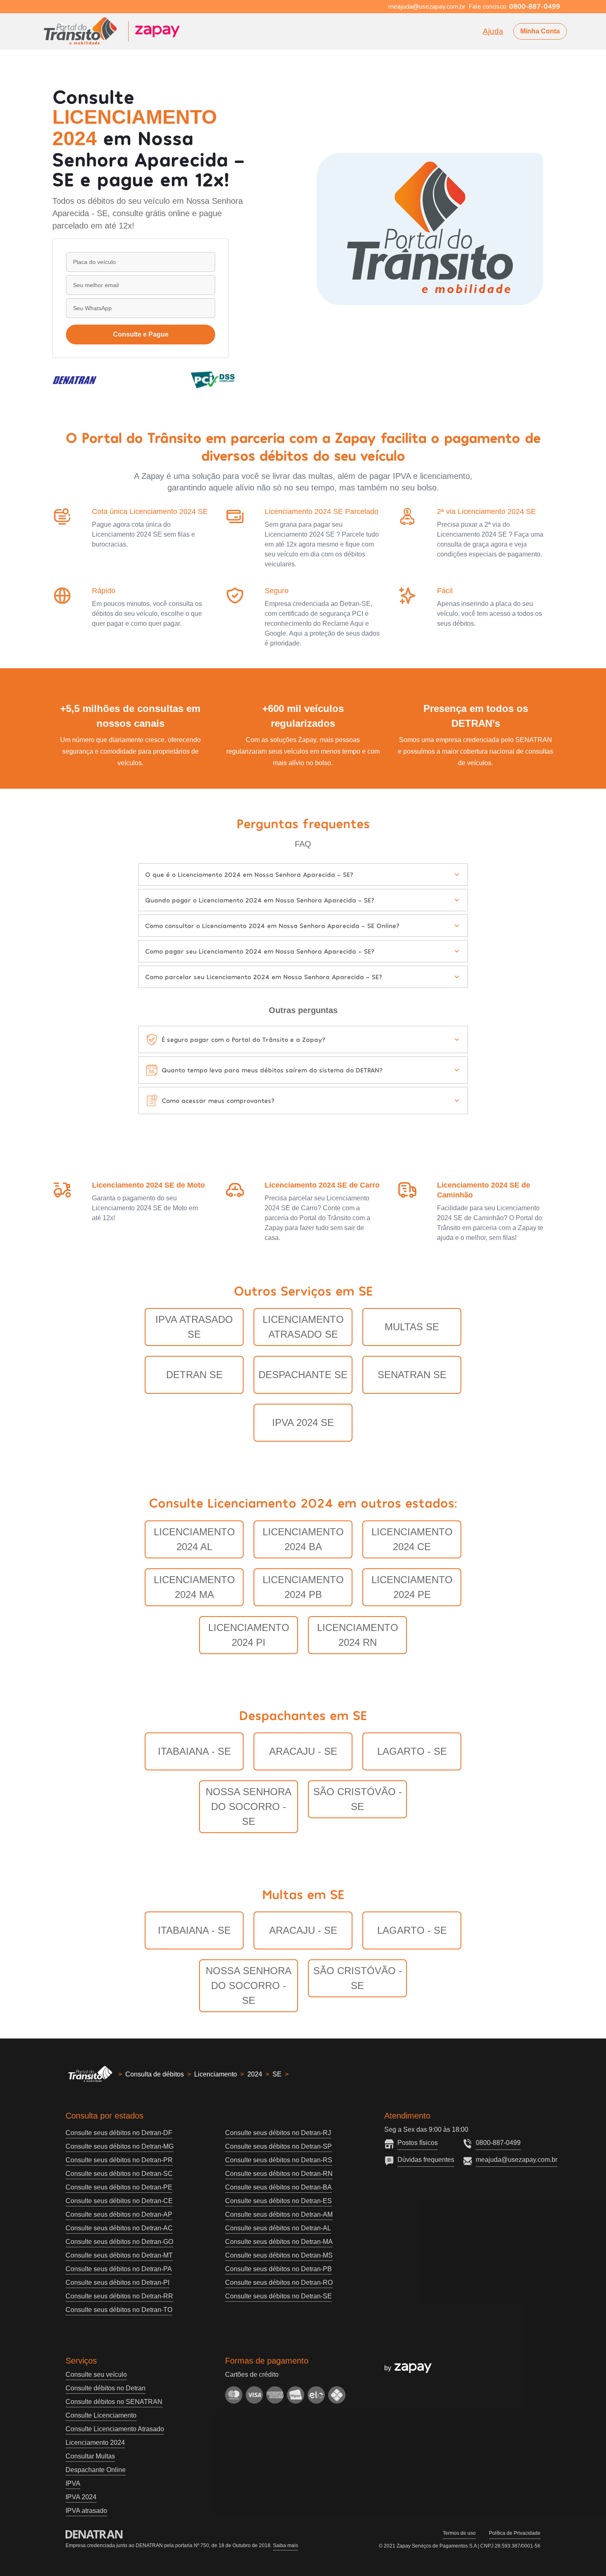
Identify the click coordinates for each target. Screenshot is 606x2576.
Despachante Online (96, 2470)
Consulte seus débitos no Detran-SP (278, 2146)
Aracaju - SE (303, 1751)
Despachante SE (303, 1375)
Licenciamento (216, 2074)
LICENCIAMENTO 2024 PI (249, 1635)
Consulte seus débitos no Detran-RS (279, 2160)
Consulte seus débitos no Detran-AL (278, 2228)
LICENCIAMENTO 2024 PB (303, 1587)
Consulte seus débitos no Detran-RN (279, 2174)
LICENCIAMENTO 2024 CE (412, 1539)
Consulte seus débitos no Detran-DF (119, 2133)
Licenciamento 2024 (95, 2443)
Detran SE (194, 1375)
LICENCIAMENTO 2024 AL (194, 1539)
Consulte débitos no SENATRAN (114, 2402)
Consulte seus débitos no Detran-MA (279, 2242)
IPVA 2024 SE (303, 1422)
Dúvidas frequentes (426, 2160)
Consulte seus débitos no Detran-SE (278, 2296)
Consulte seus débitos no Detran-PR (119, 2160)
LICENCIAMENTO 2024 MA (194, 1587)
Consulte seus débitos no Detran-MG (120, 2146)
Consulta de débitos (155, 2074)
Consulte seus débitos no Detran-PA (119, 2269)
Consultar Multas (90, 2456)
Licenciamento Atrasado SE (303, 1327)
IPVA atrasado (86, 2511)
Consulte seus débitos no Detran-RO (279, 2283)
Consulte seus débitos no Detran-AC (119, 2228)
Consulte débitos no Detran (106, 2388)
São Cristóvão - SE (358, 1799)
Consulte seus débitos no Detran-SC (119, 2174)
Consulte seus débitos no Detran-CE (119, 2201)
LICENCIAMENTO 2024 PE (412, 1587)
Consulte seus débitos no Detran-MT (119, 2255)
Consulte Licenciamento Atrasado (115, 2429)
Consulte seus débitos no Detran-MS (279, 2255)
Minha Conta (540, 31)
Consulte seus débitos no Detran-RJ (278, 2133)
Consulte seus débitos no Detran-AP (119, 2214)
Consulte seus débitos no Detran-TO (119, 2310)
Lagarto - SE (412, 1751)
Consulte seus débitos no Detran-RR (119, 2296)
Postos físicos (418, 2143)
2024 (255, 2074)
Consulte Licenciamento (101, 2415)
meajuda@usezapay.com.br (517, 2160)
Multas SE (412, 1327)
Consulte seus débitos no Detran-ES (278, 2201)
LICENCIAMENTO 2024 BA (303, 1539)
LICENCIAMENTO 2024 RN (358, 1635)
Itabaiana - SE (194, 1751)
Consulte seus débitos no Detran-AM (279, 2214)
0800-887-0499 (498, 2143)
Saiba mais (285, 2545)
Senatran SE (412, 1375)
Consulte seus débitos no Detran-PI (117, 2283)
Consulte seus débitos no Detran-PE (119, 2187)
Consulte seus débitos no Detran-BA (278, 2187)
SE (277, 2074)
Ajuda (493, 31)
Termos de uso (459, 2533)
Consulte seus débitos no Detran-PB (278, 2269)
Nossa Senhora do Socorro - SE (249, 1806)
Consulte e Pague (141, 334)
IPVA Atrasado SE (194, 1327)
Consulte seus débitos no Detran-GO (119, 2242)
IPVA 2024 (81, 2497)
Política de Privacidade (515, 2533)
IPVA (73, 2483)
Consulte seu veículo (96, 2374)
